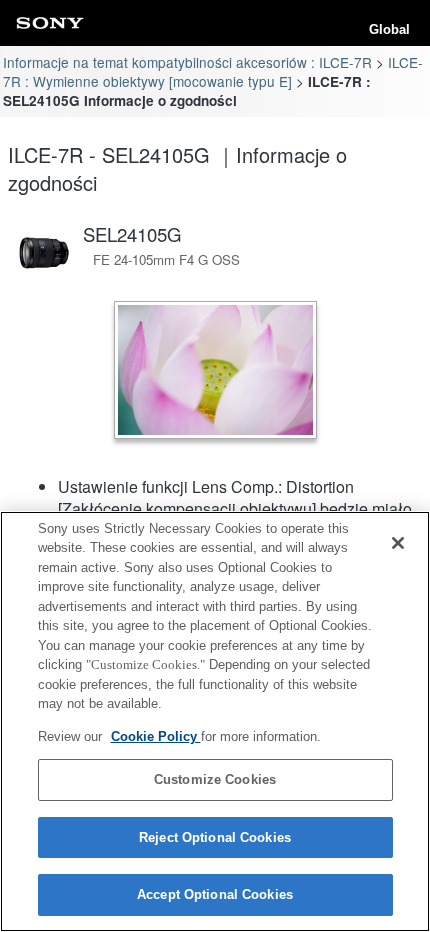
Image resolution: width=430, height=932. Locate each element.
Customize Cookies (215, 779)
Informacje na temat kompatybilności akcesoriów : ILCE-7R (187, 62)
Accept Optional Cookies (215, 894)
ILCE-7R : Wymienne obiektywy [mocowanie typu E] (212, 71)
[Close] (398, 543)
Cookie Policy (156, 736)
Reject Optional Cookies (215, 837)
